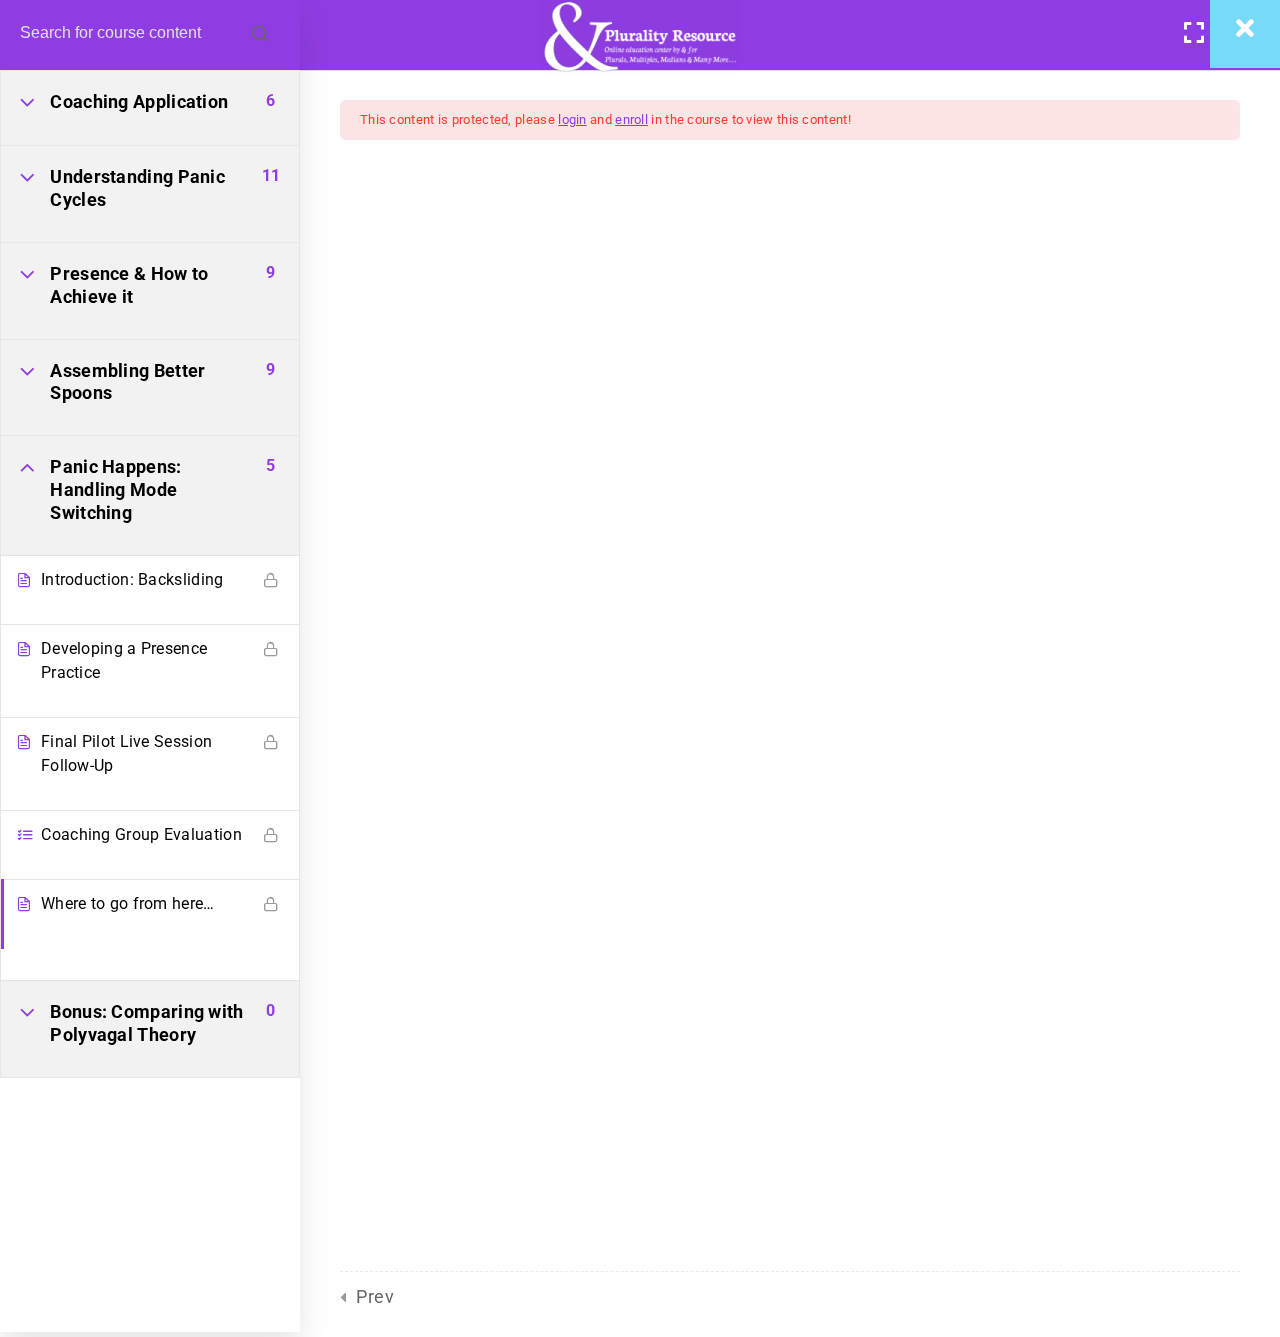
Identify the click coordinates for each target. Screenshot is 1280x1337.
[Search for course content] (260, 35)
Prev (375, 1296)
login (572, 119)
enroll (631, 119)
